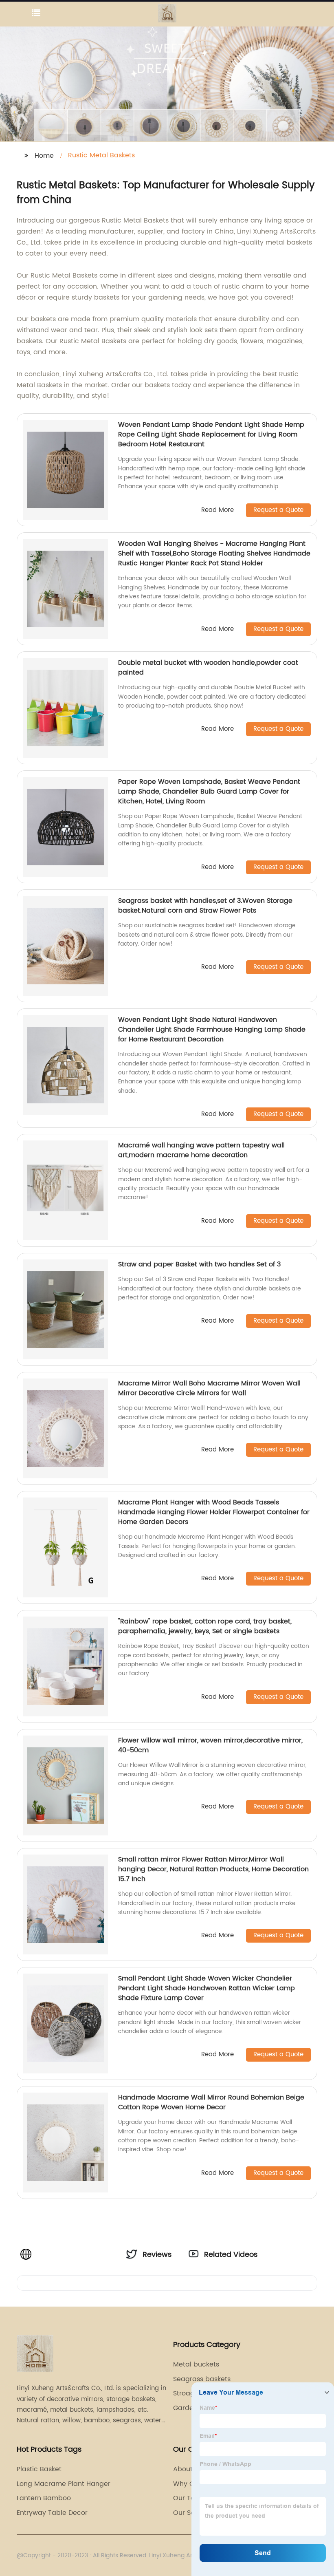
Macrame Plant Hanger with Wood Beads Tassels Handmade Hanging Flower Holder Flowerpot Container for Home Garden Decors (214, 1512)
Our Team (189, 2498)
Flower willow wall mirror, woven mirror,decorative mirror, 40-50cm (210, 1745)
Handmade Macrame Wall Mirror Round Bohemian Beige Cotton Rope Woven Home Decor (211, 2102)
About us (188, 2469)
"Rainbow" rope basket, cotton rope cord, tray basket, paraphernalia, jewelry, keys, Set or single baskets (205, 1626)
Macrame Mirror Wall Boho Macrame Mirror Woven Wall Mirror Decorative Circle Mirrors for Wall (209, 1388)
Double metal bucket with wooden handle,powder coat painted (208, 668)
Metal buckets (196, 2364)
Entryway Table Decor (52, 2513)
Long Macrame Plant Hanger (64, 2484)
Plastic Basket (39, 2469)
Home (44, 156)
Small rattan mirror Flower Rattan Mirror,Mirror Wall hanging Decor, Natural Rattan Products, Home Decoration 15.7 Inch (213, 1869)
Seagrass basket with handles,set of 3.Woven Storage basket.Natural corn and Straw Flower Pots (205, 906)
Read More (218, 511)
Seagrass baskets (202, 2379)
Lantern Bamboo (44, 2498)
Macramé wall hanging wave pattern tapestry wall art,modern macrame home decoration (201, 1150)
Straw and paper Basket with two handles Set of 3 (199, 1264)
